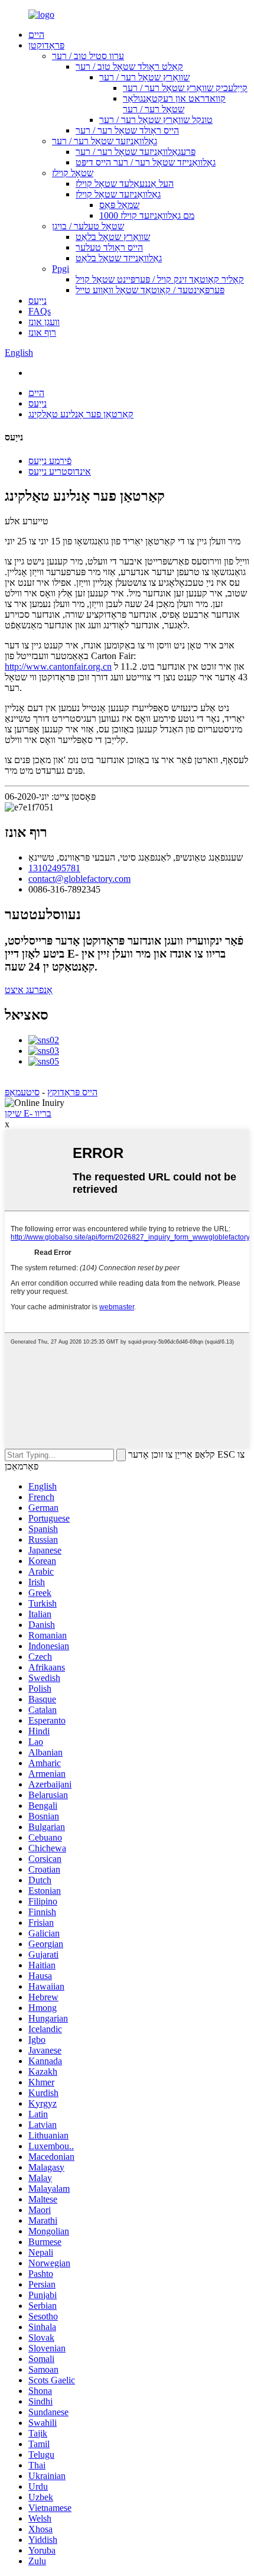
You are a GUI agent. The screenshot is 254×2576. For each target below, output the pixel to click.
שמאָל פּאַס (119, 205)
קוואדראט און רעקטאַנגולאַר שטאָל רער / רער (174, 104)
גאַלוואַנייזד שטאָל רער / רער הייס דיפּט (146, 162)
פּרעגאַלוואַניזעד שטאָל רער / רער (136, 152)
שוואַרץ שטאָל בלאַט (113, 237)
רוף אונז (42, 332)
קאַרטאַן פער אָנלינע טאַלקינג (81, 414)
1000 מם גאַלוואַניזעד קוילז (147, 215)
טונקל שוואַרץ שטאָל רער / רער (156, 120)
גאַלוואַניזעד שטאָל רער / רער (105, 141)
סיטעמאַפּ (22, 1092)
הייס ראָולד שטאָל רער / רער (127, 130)
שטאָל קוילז (73, 173)
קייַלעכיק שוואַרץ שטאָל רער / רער (185, 88)
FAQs (40, 311)
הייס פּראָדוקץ (72, 1092)
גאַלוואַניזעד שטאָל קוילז (118, 194)
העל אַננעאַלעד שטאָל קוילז (125, 184)
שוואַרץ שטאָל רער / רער (144, 77)
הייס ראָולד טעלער (109, 247)
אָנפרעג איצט (29, 990)
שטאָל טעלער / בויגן (88, 226)
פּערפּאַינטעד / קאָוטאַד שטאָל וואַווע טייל (150, 290)
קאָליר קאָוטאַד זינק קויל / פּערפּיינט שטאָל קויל (160, 279)
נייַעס (38, 301)
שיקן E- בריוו (28, 1113)
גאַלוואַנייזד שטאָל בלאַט (119, 258)
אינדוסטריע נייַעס (60, 471)
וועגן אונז (44, 322)
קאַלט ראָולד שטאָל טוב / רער (129, 66)
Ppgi (61, 269)
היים (36, 35)
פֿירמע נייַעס (50, 461)
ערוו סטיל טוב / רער (88, 56)
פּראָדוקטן (46, 45)
